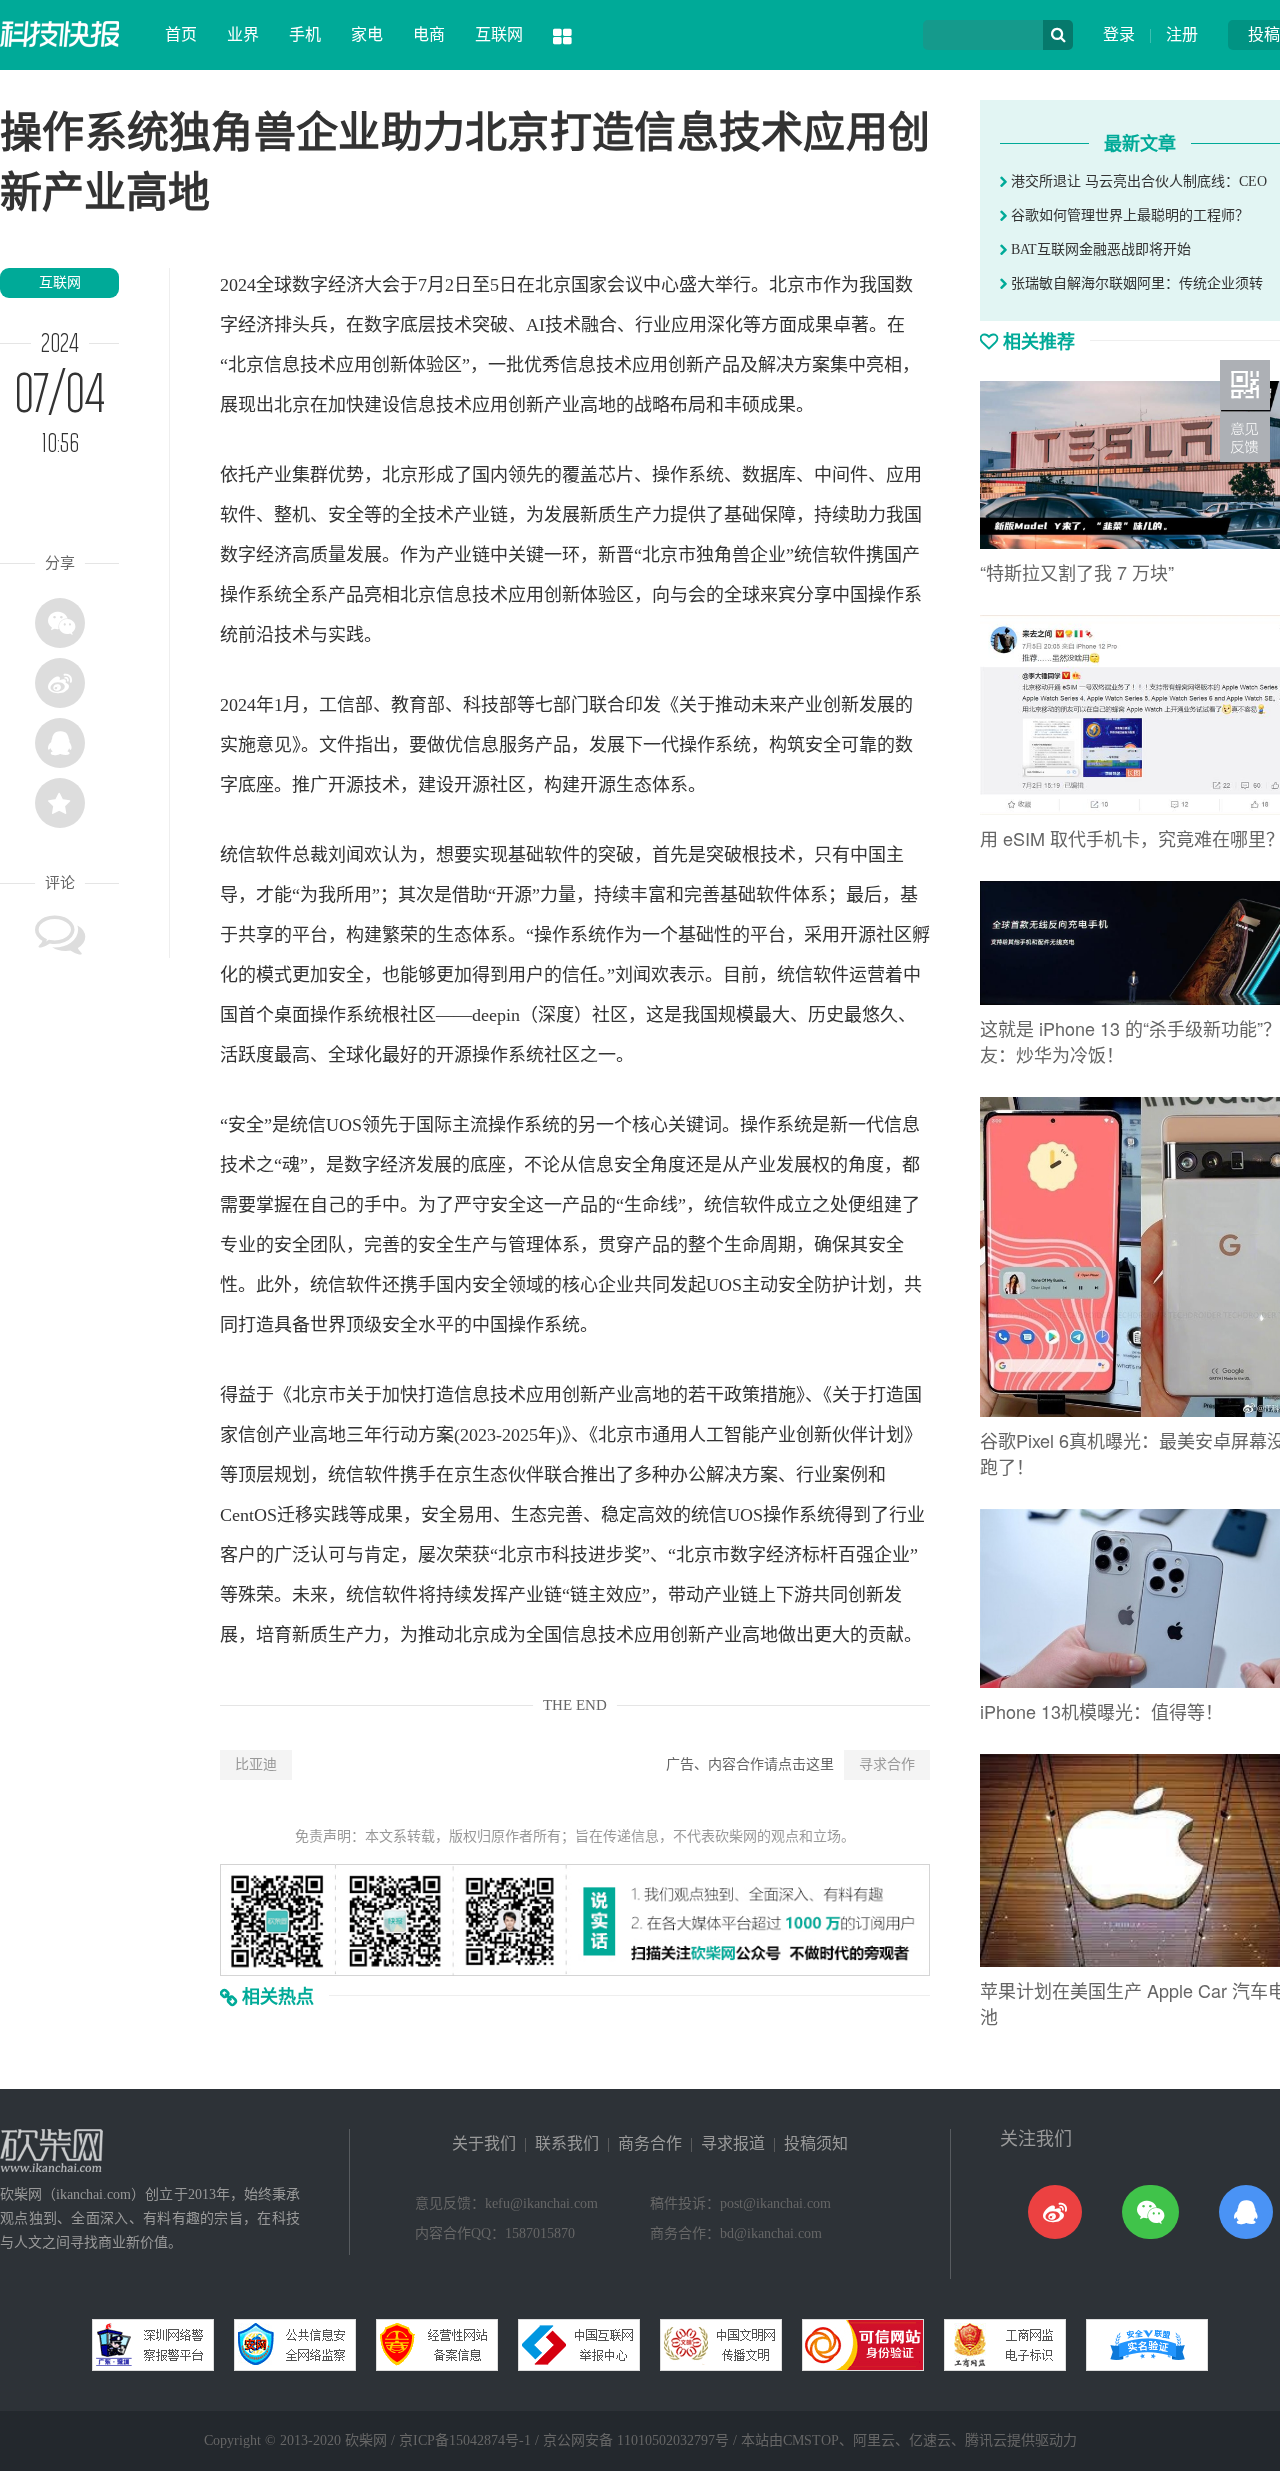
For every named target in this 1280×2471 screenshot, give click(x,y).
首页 (181, 34)
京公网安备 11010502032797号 (636, 2440)
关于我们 (484, 2143)
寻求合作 (887, 1764)
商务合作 (650, 2143)
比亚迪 (256, 1764)
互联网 (499, 34)
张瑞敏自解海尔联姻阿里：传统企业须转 (1135, 283)
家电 (367, 34)
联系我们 (567, 2143)
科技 (481, 705)
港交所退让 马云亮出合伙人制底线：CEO (1137, 181)
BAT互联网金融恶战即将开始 (1099, 249)
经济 (346, 285)
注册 (1182, 34)
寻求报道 (733, 2143)
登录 (1119, 34)
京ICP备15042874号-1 (465, 2440)
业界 (243, 34)
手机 (305, 34)
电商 (429, 34)
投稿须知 (816, 2143)
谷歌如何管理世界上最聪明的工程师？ (1128, 215)
